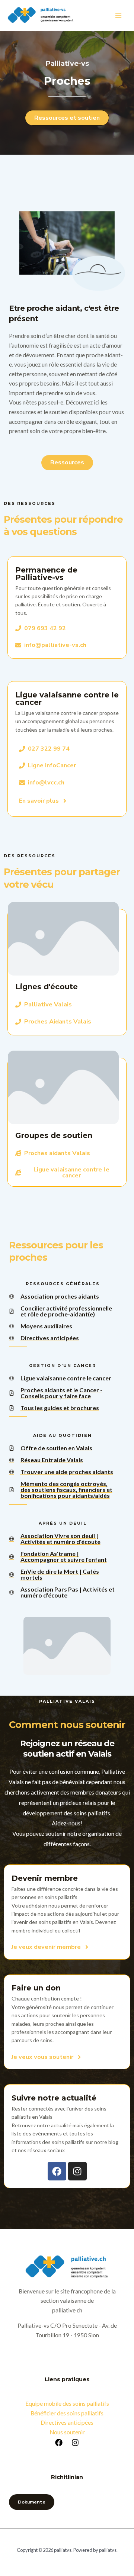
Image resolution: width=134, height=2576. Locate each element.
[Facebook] (59, 2443)
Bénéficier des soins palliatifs (67, 2413)
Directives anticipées (67, 2422)
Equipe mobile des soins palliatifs (67, 2403)
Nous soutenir (67, 2432)
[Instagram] (75, 2443)
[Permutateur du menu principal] (119, 15)
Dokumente (32, 2502)
